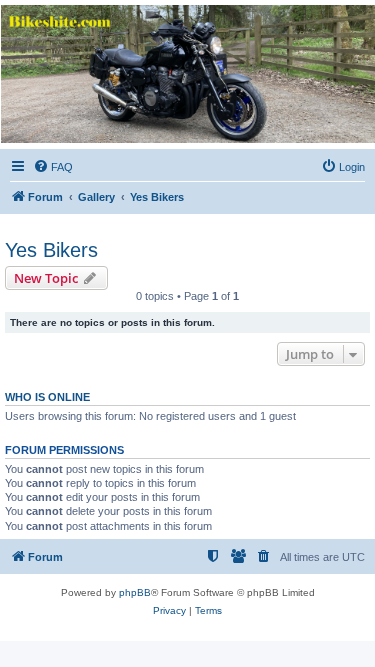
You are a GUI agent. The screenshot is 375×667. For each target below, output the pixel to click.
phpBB (135, 592)
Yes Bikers (51, 250)
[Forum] (186, 74)
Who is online (47, 397)
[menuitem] (53, 167)
